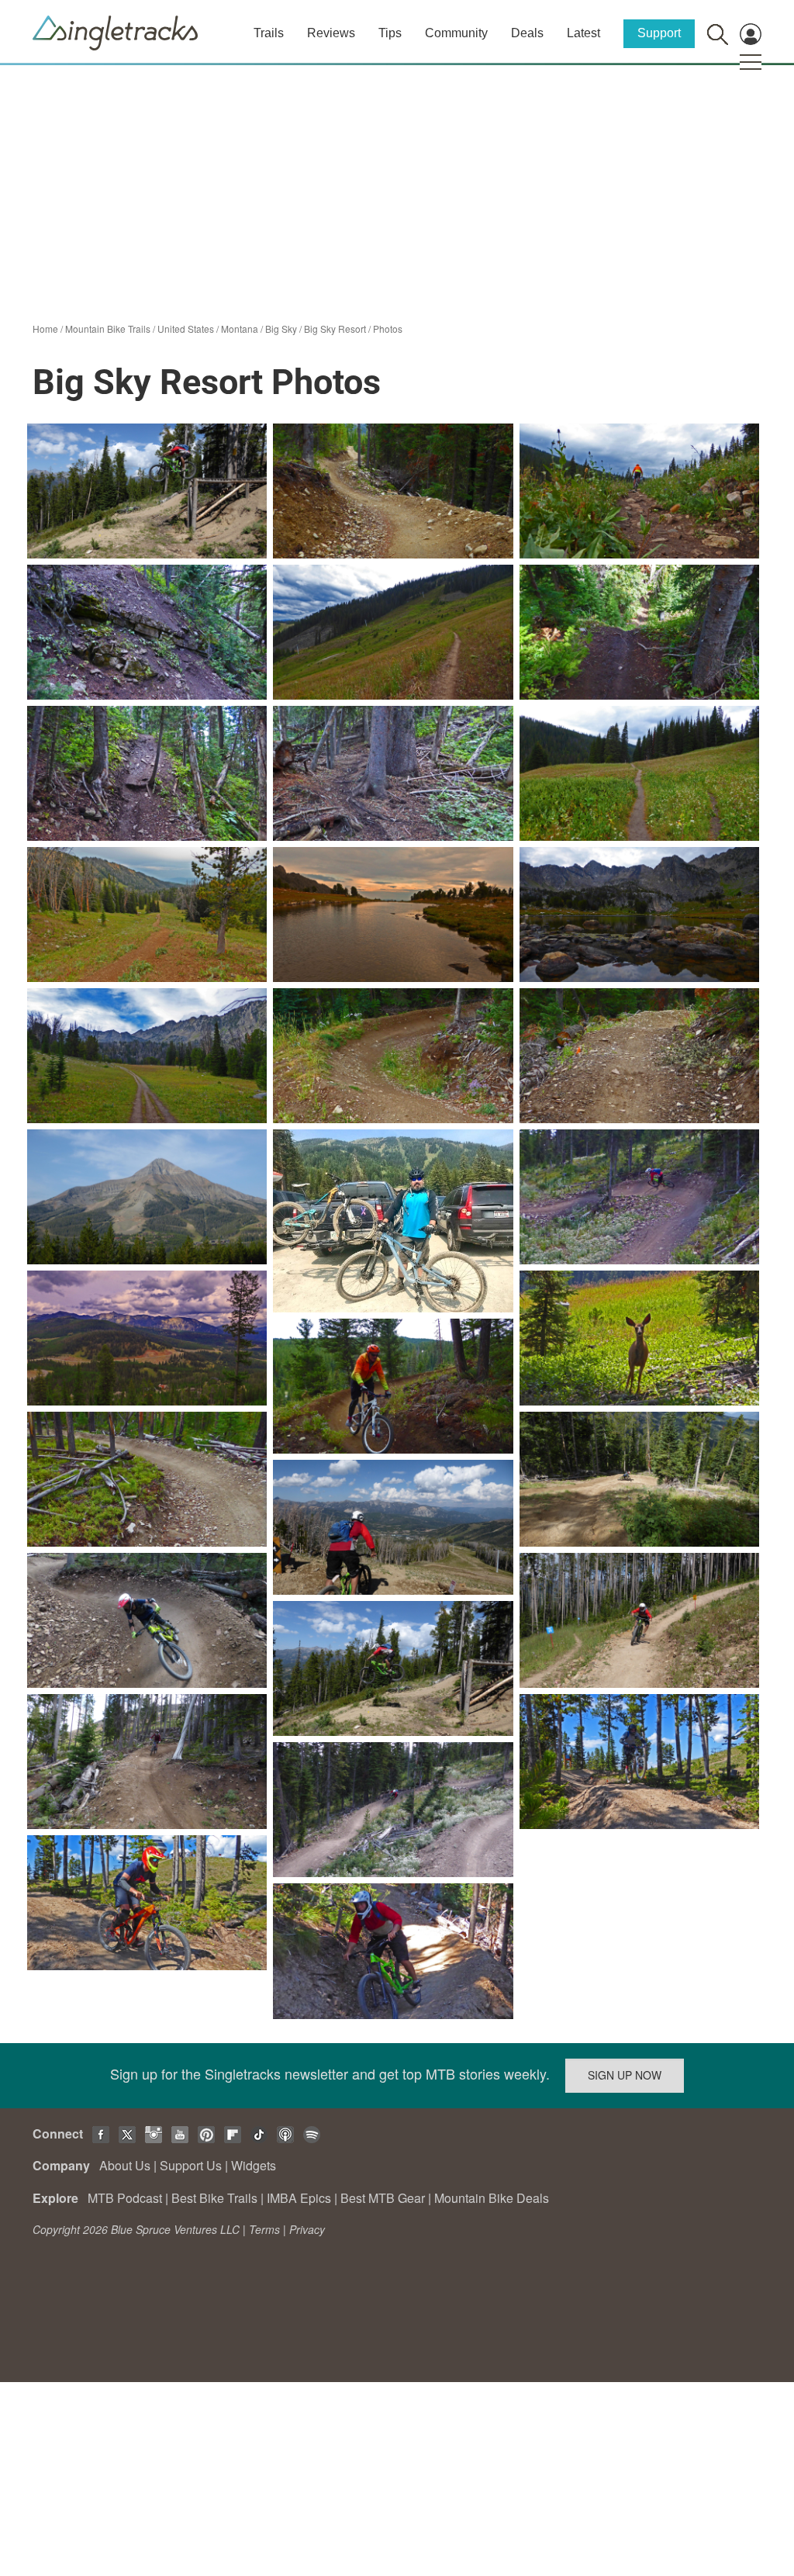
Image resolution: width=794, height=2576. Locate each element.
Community (456, 33)
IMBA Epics (299, 2198)
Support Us (191, 2165)
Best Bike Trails (214, 2198)
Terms (264, 2229)
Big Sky (281, 328)
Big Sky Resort (335, 328)
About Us (125, 2165)
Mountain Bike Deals (492, 2198)
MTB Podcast (125, 2198)
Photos (388, 328)
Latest (583, 33)
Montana (240, 328)
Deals (527, 33)
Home (45, 328)
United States (186, 328)
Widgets (254, 2165)
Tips (390, 33)
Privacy (307, 2229)
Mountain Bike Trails (108, 328)
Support (659, 33)
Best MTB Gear (383, 2198)
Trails (269, 33)
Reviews (331, 33)
